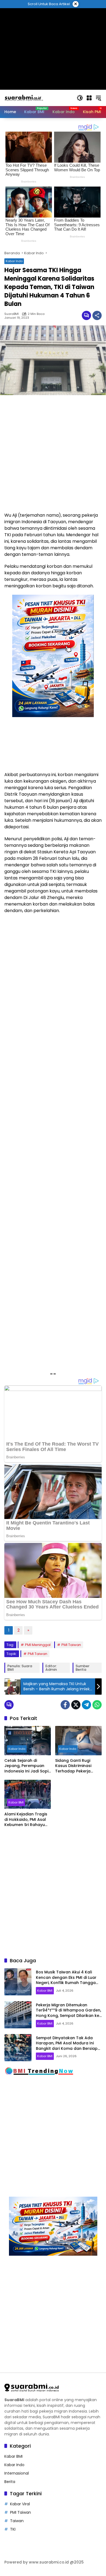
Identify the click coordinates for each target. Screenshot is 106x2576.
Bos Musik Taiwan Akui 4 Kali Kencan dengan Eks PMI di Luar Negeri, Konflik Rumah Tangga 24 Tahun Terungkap (66, 1980)
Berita (10, 2482)
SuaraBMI (12, 314)
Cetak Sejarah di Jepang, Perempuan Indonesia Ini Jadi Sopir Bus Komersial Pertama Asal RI (27, 1766)
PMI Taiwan (71, 1645)
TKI (13, 2529)
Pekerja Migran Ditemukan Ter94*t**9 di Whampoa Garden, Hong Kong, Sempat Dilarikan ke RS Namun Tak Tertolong (68, 2013)
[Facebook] (65, 1705)
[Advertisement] (53, 454)
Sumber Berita (82, 1668)
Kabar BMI (16, 1802)
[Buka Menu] (89, 98)
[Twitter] (76, 1705)
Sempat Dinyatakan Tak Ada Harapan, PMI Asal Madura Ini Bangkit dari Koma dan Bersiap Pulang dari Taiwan (67, 2046)
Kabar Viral (20, 2504)
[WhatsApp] (97, 1705)
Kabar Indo (14, 261)
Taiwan (17, 2521)
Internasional (17, 2473)
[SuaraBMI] (38, 98)
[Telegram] (86, 1705)
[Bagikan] (97, 315)
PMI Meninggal (38, 1645)
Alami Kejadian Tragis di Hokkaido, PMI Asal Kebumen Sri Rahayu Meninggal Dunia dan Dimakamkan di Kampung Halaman (26, 1820)
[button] (80, 98)
